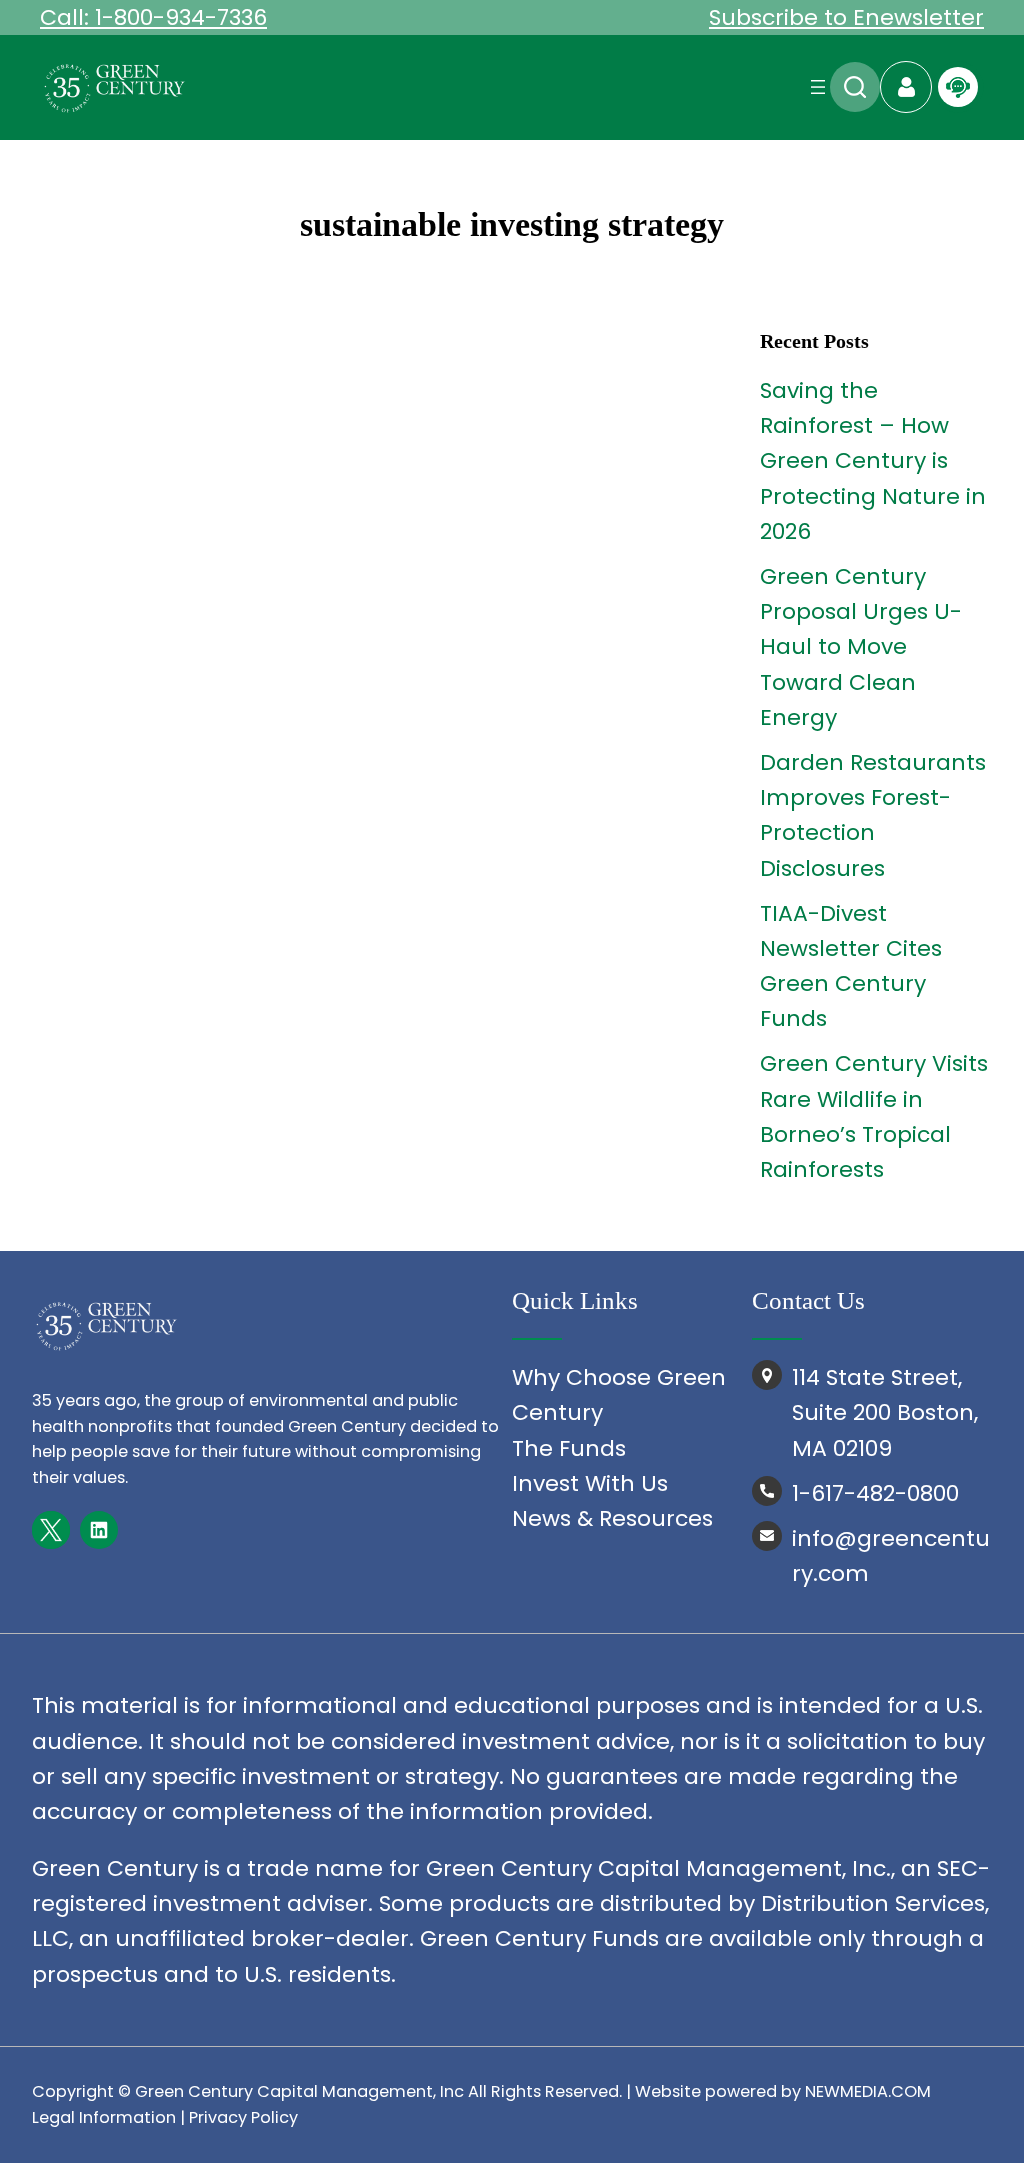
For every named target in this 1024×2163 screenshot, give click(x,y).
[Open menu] (818, 87)
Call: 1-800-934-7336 (153, 17)
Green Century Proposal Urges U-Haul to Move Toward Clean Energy (861, 647)
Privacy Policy (243, 2117)
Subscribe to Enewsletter (846, 17)
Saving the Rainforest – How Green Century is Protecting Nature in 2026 (873, 461)
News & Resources (612, 1518)
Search (855, 87)
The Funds (569, 1448)
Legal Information (104, 2117)
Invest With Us (590, 1483)
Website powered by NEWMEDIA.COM (783, 2091)
